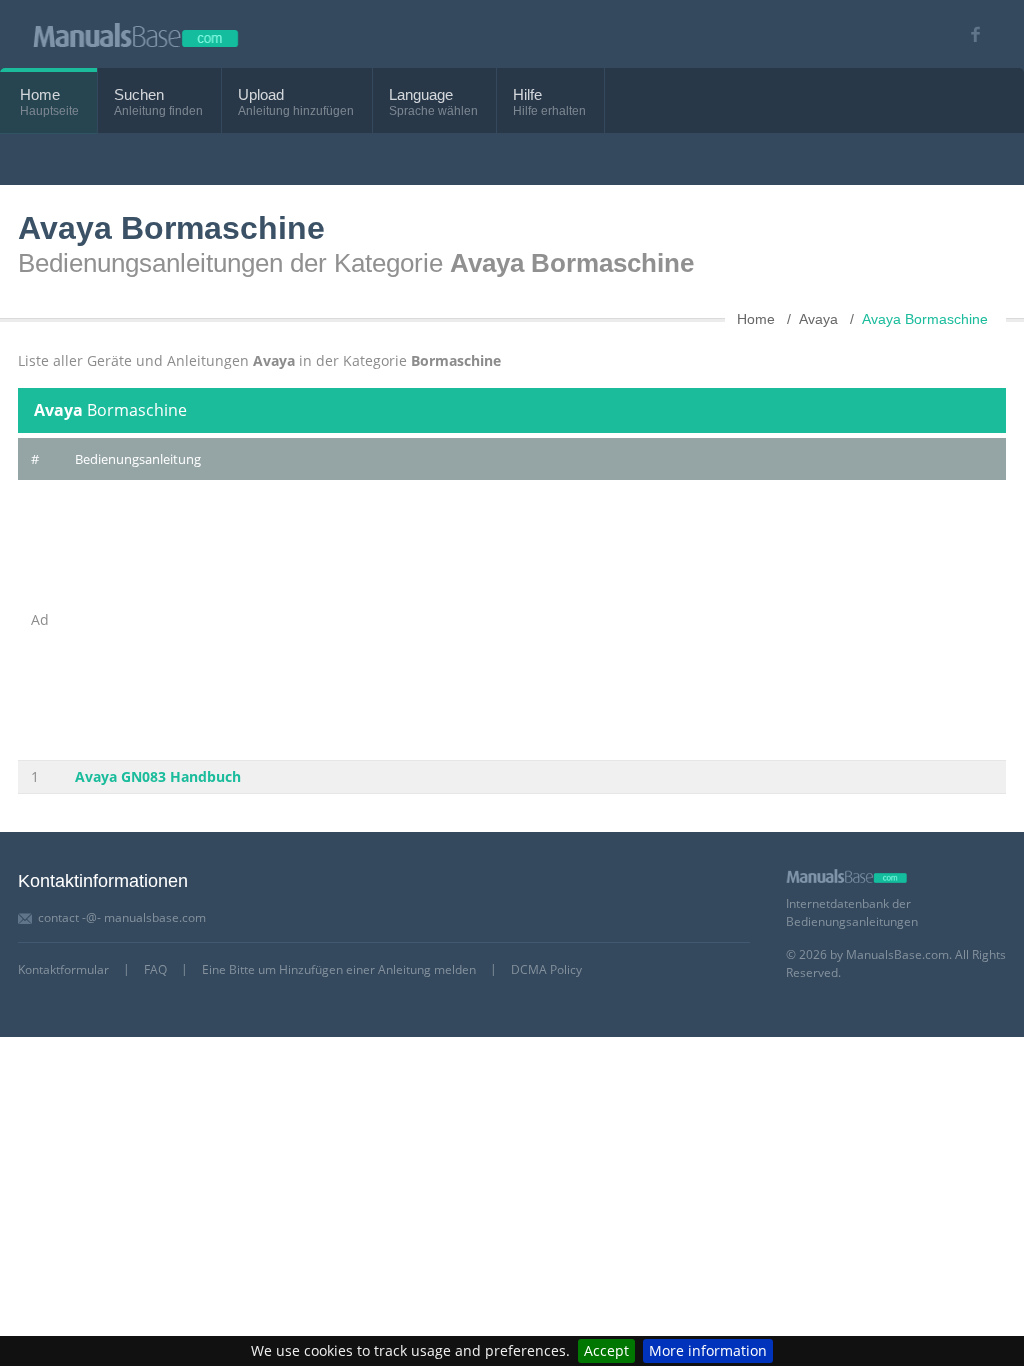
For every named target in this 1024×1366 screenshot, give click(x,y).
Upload (261, 94)
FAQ (155, 969)
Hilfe (527, 94)
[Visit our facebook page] (968, 34)
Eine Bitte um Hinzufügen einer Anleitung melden (339, 969)
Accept (606, 1350)
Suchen (139, 94)
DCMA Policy (546, 969)
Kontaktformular (63, 969)
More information (708, 1350)
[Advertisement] (445, 620)
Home (40, 94)
